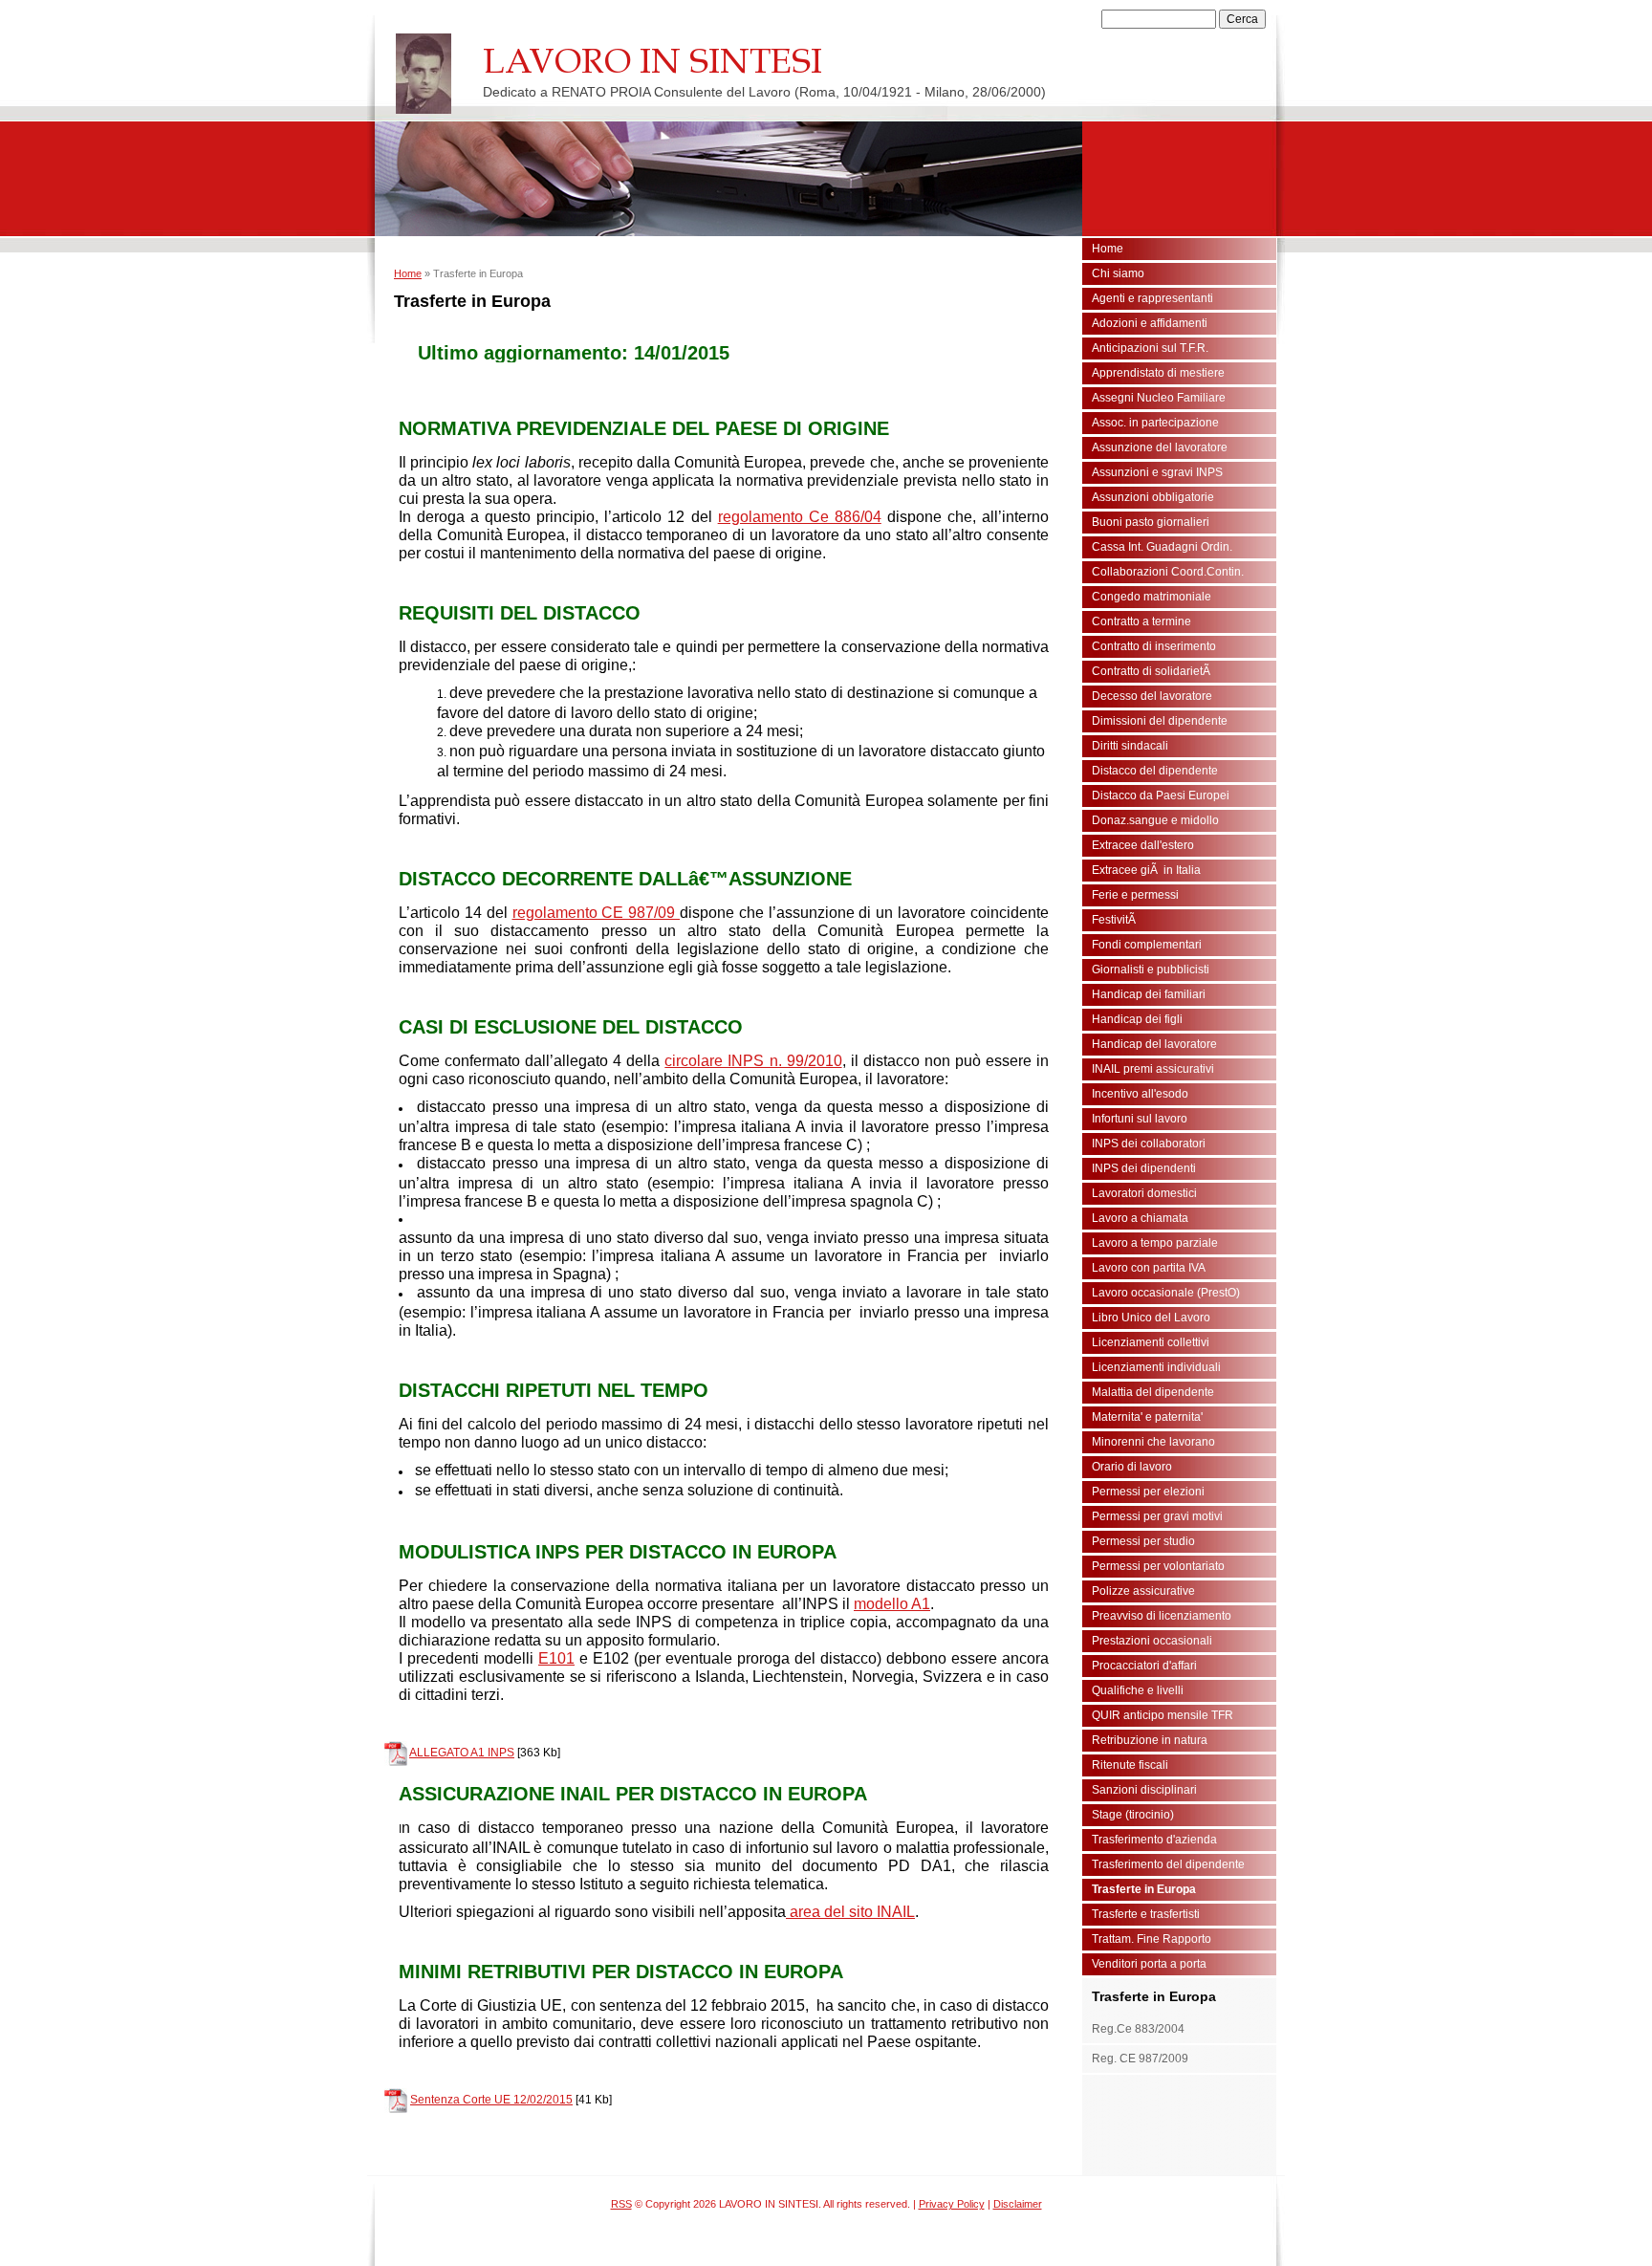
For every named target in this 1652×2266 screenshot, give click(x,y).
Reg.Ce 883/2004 (1138, 2029)
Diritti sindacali (1130, 746)
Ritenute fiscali (1130, 1765)
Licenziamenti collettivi (1151, 1342)
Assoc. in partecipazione (1155, 423)
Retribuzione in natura (1150, 1740)
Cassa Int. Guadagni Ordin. (1162, 547)
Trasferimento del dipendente (1168, 1864)
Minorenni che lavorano (1153, 1442)
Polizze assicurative (1143, 1591)
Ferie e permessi (1135, 895)
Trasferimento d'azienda (1154, 1840)
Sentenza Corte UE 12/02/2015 (491, 2100)
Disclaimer (1018, 2204)
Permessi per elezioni (1148, 1492)
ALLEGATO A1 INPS (462, 1753)
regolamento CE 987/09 (597, 913)
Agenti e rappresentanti (1152, 298)
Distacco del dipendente (1155, 771)
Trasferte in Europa (1144, 1889)
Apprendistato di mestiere (1158, 373)
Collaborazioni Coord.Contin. (1168, 572)
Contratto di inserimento (1154, 646)
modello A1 (892, 1604)
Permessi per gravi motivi (1157, 1516)
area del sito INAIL (850, 1912)
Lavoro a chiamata (1140, 1218)
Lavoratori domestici (1144, 1193)
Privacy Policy (952, 2204)
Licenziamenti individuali (1156, 1367)
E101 (556, 1658)
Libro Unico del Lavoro (1151, 1318)
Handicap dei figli (1137, 1019)
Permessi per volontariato (1158, 1566)
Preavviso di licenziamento (1162, 1616)
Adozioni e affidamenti (1150, 323)
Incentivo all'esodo (1140, 1094)
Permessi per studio (1143, 1541)
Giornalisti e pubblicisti (1151, 970)
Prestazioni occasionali (1152, 1641)
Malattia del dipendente (1153, 1392)
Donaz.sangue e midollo (1155, 820)
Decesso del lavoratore (1152, 696)
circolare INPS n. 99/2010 (753, 1061)
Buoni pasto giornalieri (1151, 522)
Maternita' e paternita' (1147, 1417)
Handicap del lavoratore (1154, 1044)
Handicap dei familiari (1149, 994)
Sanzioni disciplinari (1144, 1790)
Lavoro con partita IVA (1149, 1268)
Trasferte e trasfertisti (1146, 1914)
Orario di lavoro (1132, 1467)
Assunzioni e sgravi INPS (1157, 472)
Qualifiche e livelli (1138, 1690)
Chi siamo (1118, 273)
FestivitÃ (1115, 920)
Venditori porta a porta (1149, 1964)
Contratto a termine (1141, 621)
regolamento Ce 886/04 (800, 517)
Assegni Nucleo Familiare (1159, 398)
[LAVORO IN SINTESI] (424, 74)
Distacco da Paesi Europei (1161, 795)
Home (408, 273)
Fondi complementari (1147, 945)
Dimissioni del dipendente (1160, 721)
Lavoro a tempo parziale (1155, 1243)
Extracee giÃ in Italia (1146, 870)
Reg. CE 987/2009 (1140, 2059)
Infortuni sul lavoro (1140, 1119)
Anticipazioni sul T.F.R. (1150, 348)
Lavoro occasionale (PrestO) (1166, 1293)
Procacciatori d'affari (1144, 1666)
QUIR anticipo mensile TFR (1163, 1715)
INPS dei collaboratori (1149, 1144)
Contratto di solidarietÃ (1152, 671)
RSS (621, 2204)
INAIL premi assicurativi (1153, 1069)
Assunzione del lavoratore (1160, 447)
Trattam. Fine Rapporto (1152, 1939)
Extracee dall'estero (1143, 845)
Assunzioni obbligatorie (1153, 497)
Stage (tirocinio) (1133, 1815)
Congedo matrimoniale (1152, 597)
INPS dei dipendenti (1144, 1168)
